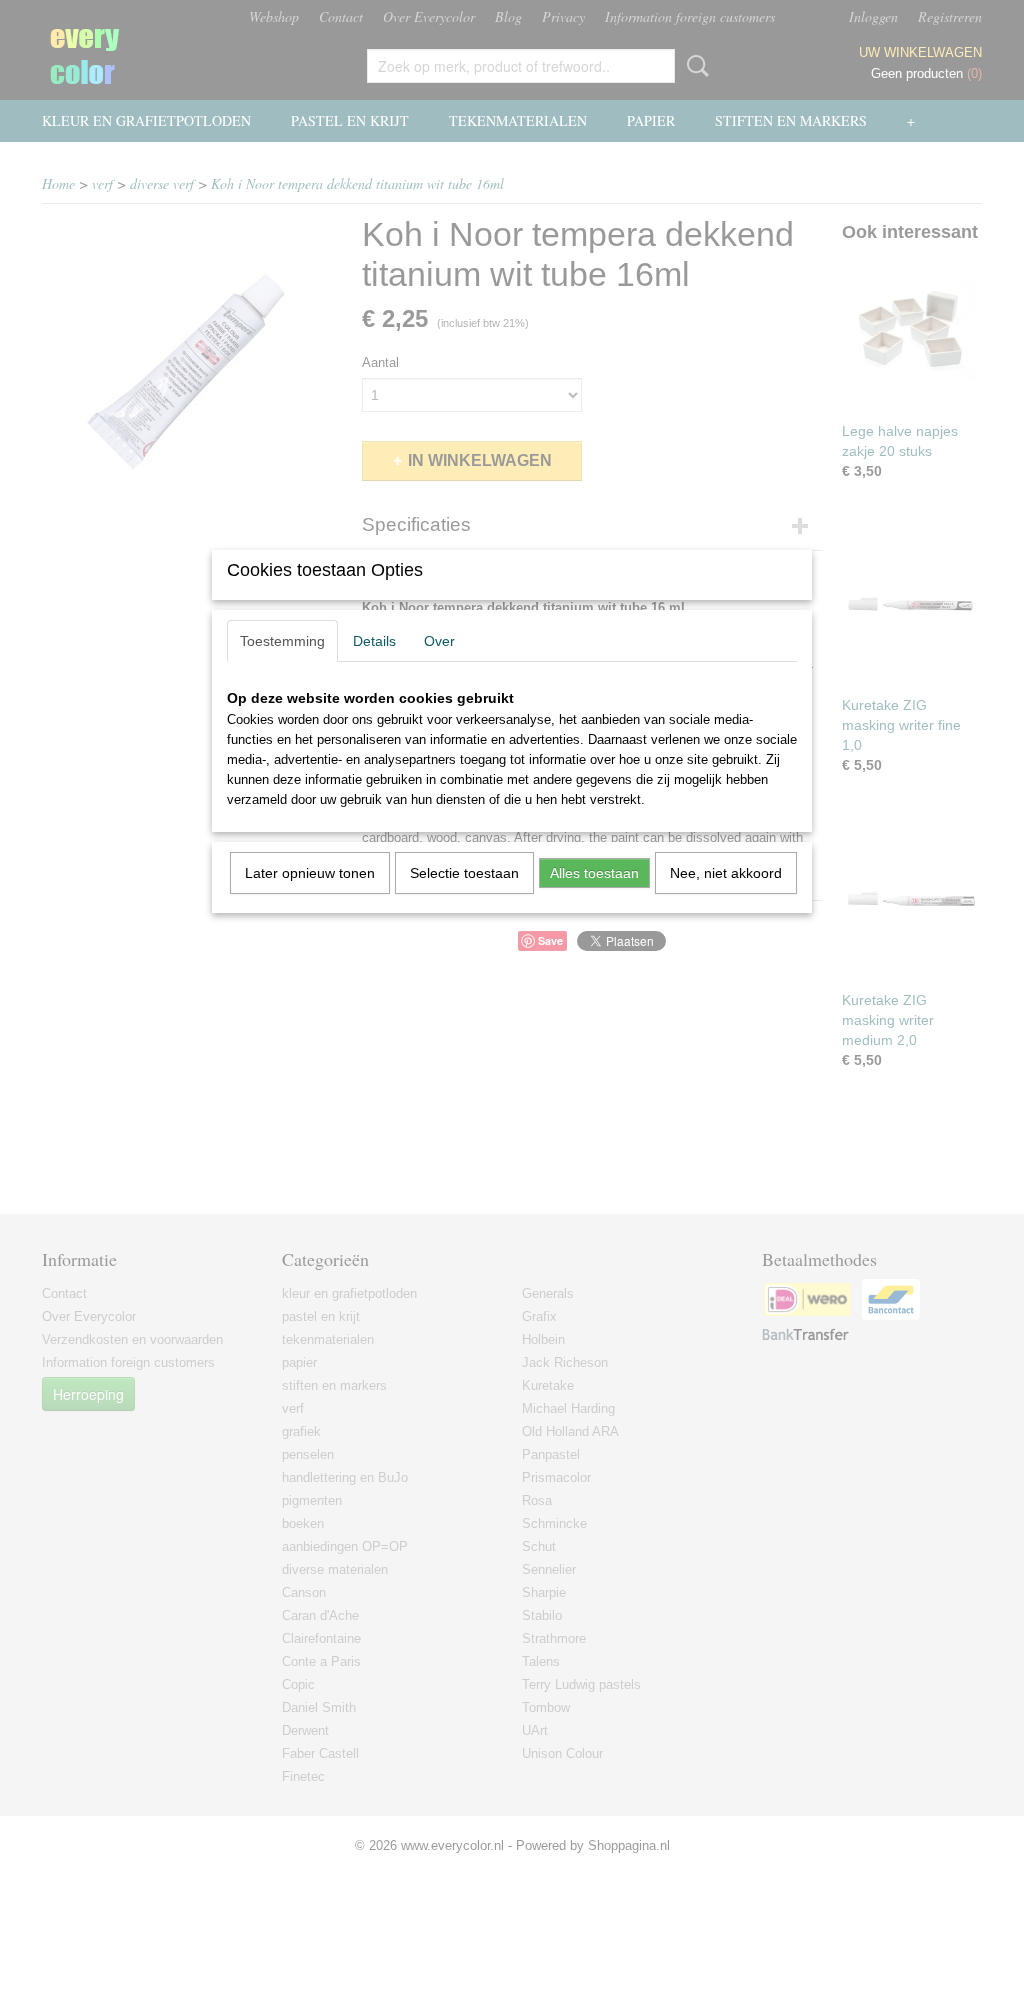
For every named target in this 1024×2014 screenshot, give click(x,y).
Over (439, 641)
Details (374, 641)
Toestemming (282, 641)
